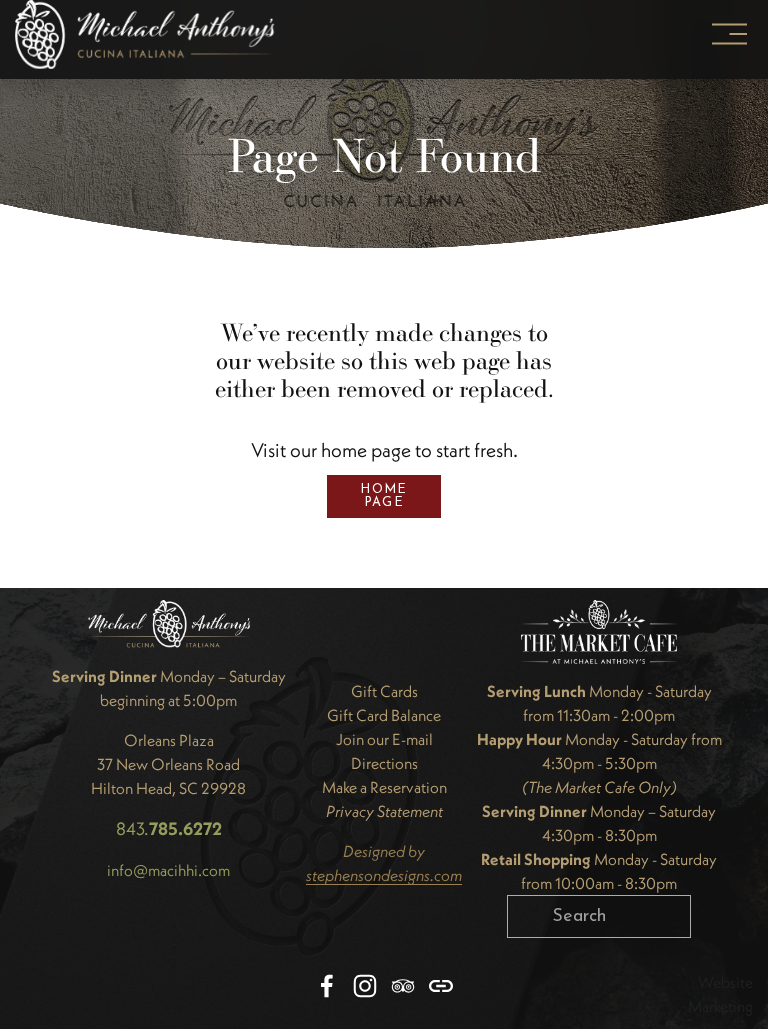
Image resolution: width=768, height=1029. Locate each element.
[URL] (441, 986)
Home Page (383, 496)
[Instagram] (365, 986)
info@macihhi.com (168, 870)
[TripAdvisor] (403, 986)
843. (169, 828)
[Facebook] (327, 986)
